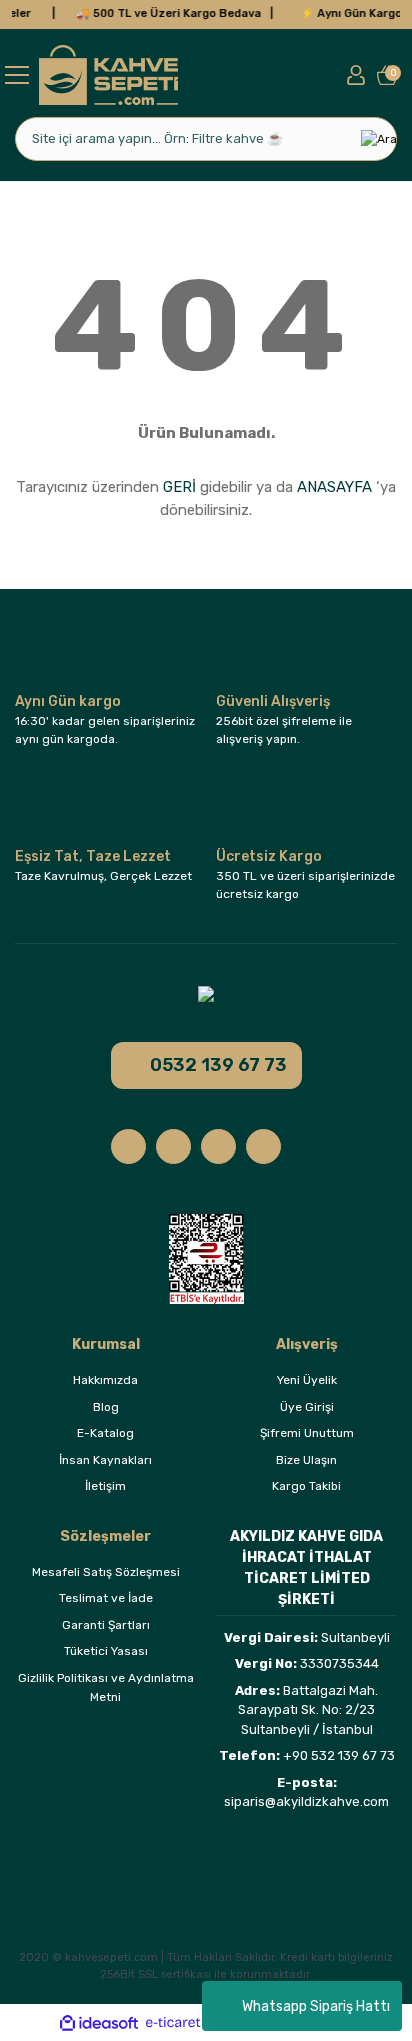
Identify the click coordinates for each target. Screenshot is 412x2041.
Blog (106, 1407)
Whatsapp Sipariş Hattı (316, 2006)
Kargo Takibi (306, 1486)
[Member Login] (356, 75)
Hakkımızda (105, 1380)
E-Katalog (105, 1433)
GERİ (179, 487)
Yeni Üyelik (307, 1380)
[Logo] (108, 75)
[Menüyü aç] (17, 74)
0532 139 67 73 (218, 1065)
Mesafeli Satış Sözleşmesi (106, 1572)
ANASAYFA (334, 487)
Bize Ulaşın (306, 1460)
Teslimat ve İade (106, 1598)
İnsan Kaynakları (105, 1460)
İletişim (105, 1486)
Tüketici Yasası (106, 1651)
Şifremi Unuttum (307, 1433)
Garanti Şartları (106, 1625)
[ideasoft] (99, 2022)
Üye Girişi (307, 1407)
